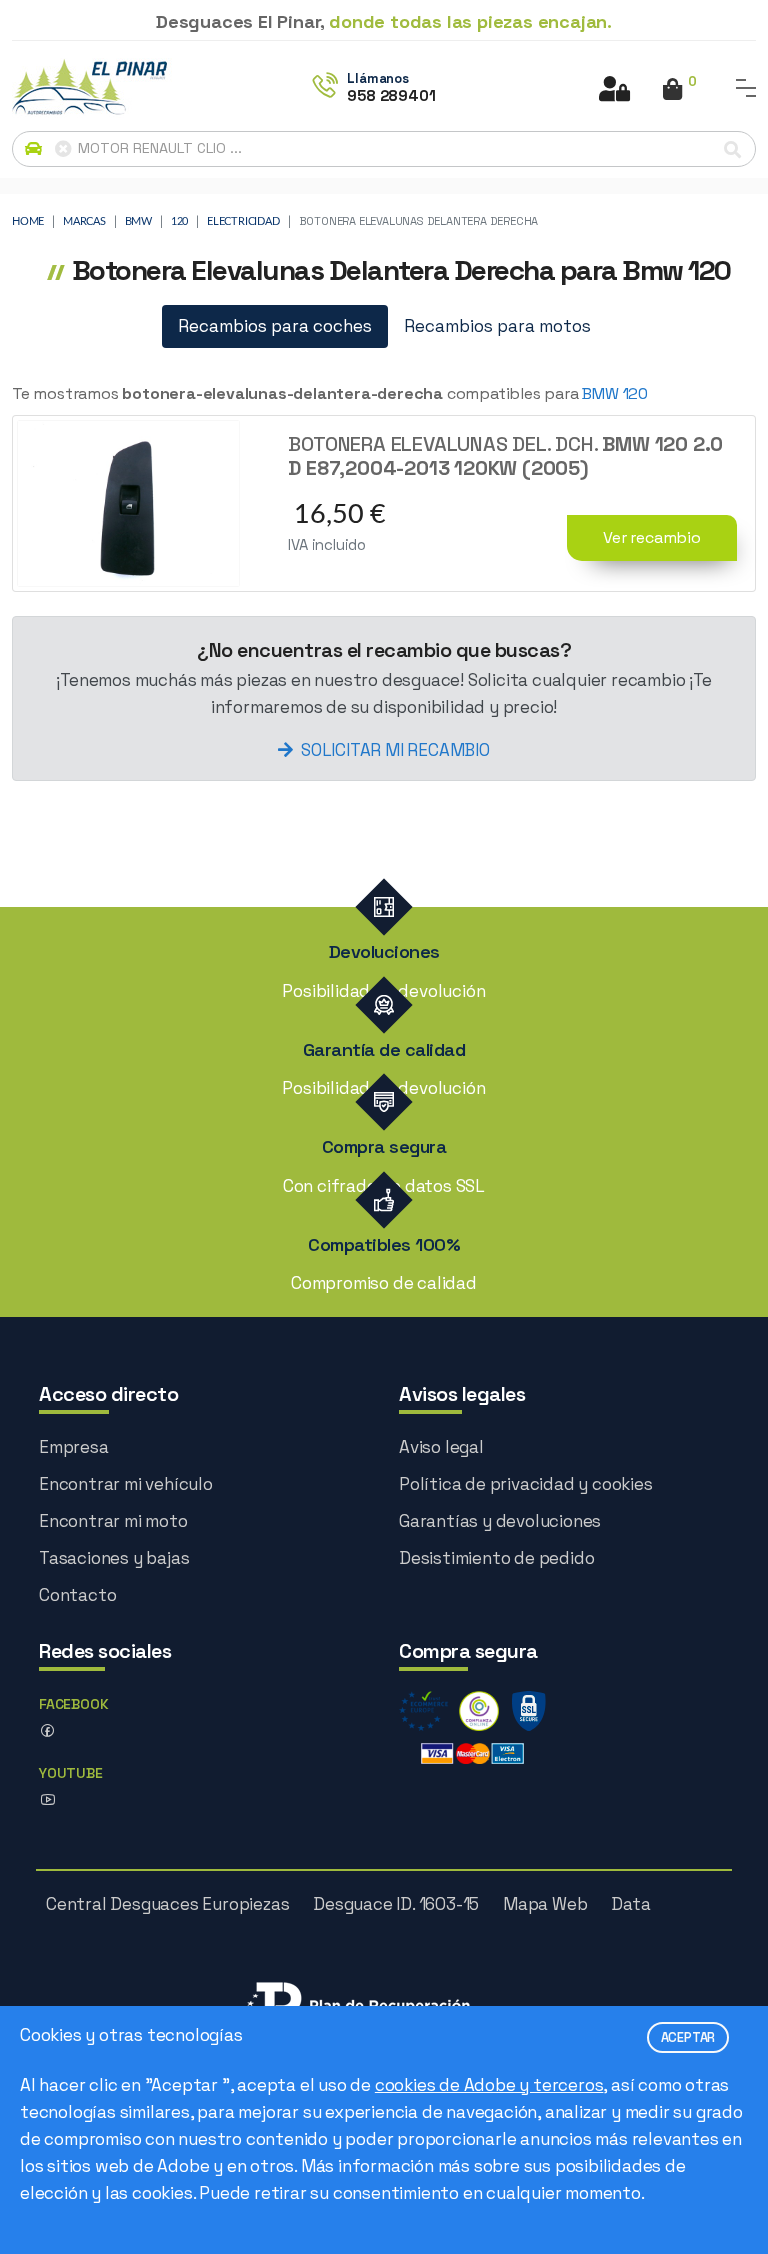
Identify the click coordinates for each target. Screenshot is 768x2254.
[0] (672, 91)
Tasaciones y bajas (114, 1558)
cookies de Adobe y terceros (489, 2085)
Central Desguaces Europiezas (167, 1904)
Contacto (77, 1595)
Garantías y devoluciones (500, 1521)
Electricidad (243, 221)
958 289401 (391, 96)
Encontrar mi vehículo (126, 1484)
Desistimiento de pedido (496, 1558)
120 (179, 221)
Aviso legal (441, 1447)
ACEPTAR (688, 2037)
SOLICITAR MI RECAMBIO (395, 750)
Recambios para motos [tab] (497, 326)
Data (630, 1904)
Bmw (138, 221)
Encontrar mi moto (113, 1521)
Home (28, 221)
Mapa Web (545, 1904)
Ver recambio (652, 537)
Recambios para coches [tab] (275, 326)
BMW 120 (615, 393)
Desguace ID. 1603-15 (396, 1904)
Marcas (84, 221)
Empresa (74, 1447)
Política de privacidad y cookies (526, 1484)
